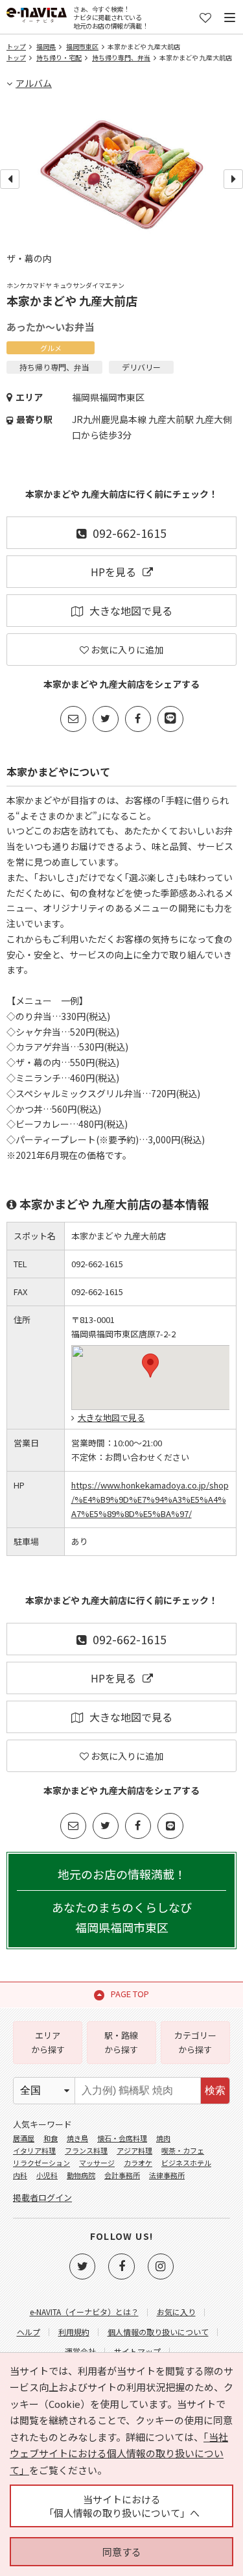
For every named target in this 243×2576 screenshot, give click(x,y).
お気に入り (176, 2312)
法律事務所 (167, 2175)
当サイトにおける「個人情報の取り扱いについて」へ (122, 2506)
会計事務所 (122, 2175)
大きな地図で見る (131, 611)
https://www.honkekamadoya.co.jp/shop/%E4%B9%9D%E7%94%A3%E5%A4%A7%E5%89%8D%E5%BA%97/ (150, 1499)
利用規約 (74, 2332)
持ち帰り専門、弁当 (121, 57)
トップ (16, 46)
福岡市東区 (82, 46)
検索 (215, 2090)
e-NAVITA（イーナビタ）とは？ (84, 2312)
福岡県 (46, 46)
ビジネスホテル (186, 2163)
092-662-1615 (130, 533)
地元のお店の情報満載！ (122, 1901)
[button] (150, 1366)
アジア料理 (134, 2150)
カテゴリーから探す (195, 2042)
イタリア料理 (34, 2150)
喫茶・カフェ (183, 2150)
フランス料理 (86, 2150)
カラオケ (138, 2163)
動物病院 (81, 2175)
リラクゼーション (41, 2163)
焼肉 (163, 2138)
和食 (51, 2138)
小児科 (47, 2175)
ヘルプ (29, 2332)
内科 (20, 2175)
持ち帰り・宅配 (59, 57)
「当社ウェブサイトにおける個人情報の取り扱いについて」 (119, 2453)
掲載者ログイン (42, 2197)
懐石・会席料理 (122, 2138)
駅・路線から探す (121, 2042)
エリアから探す (48, 2042)
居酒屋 (24, 2138)
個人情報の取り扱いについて (158, 2332)
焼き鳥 (77, 2138)
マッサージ (97, 2163)
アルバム (34, 83)
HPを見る (113, 572)
